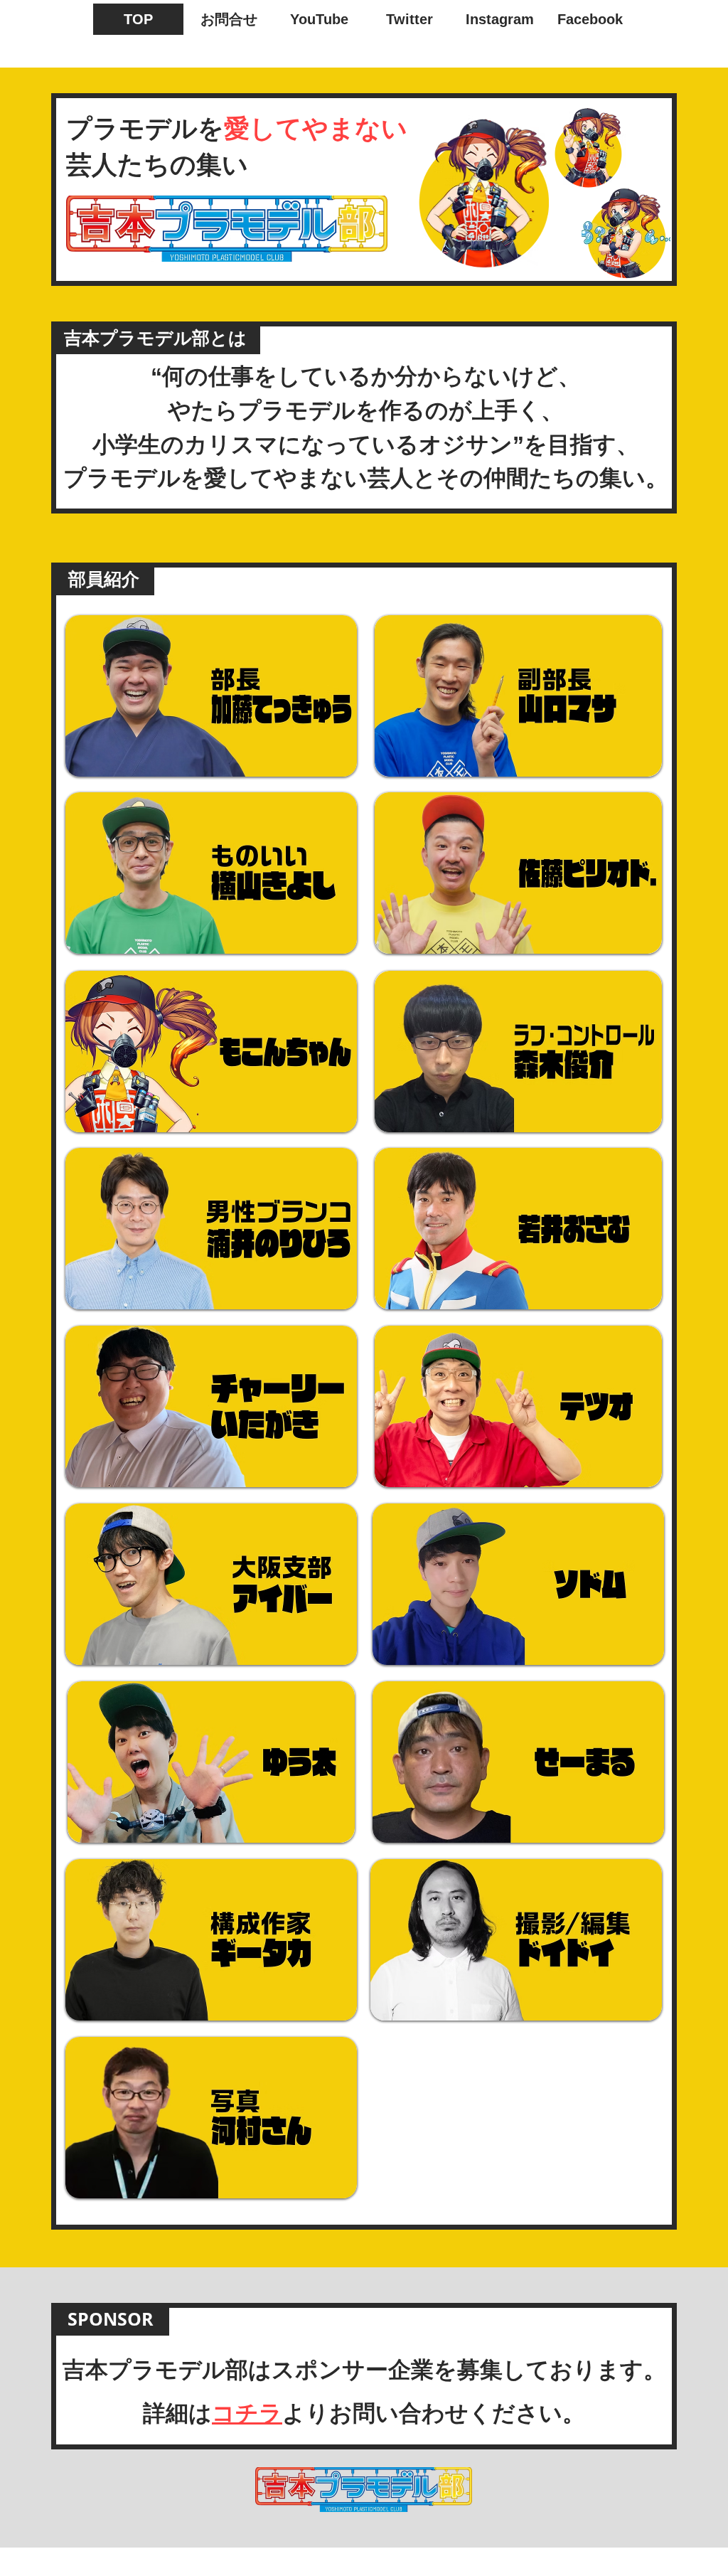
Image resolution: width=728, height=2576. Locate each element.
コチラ (247, 2413)
